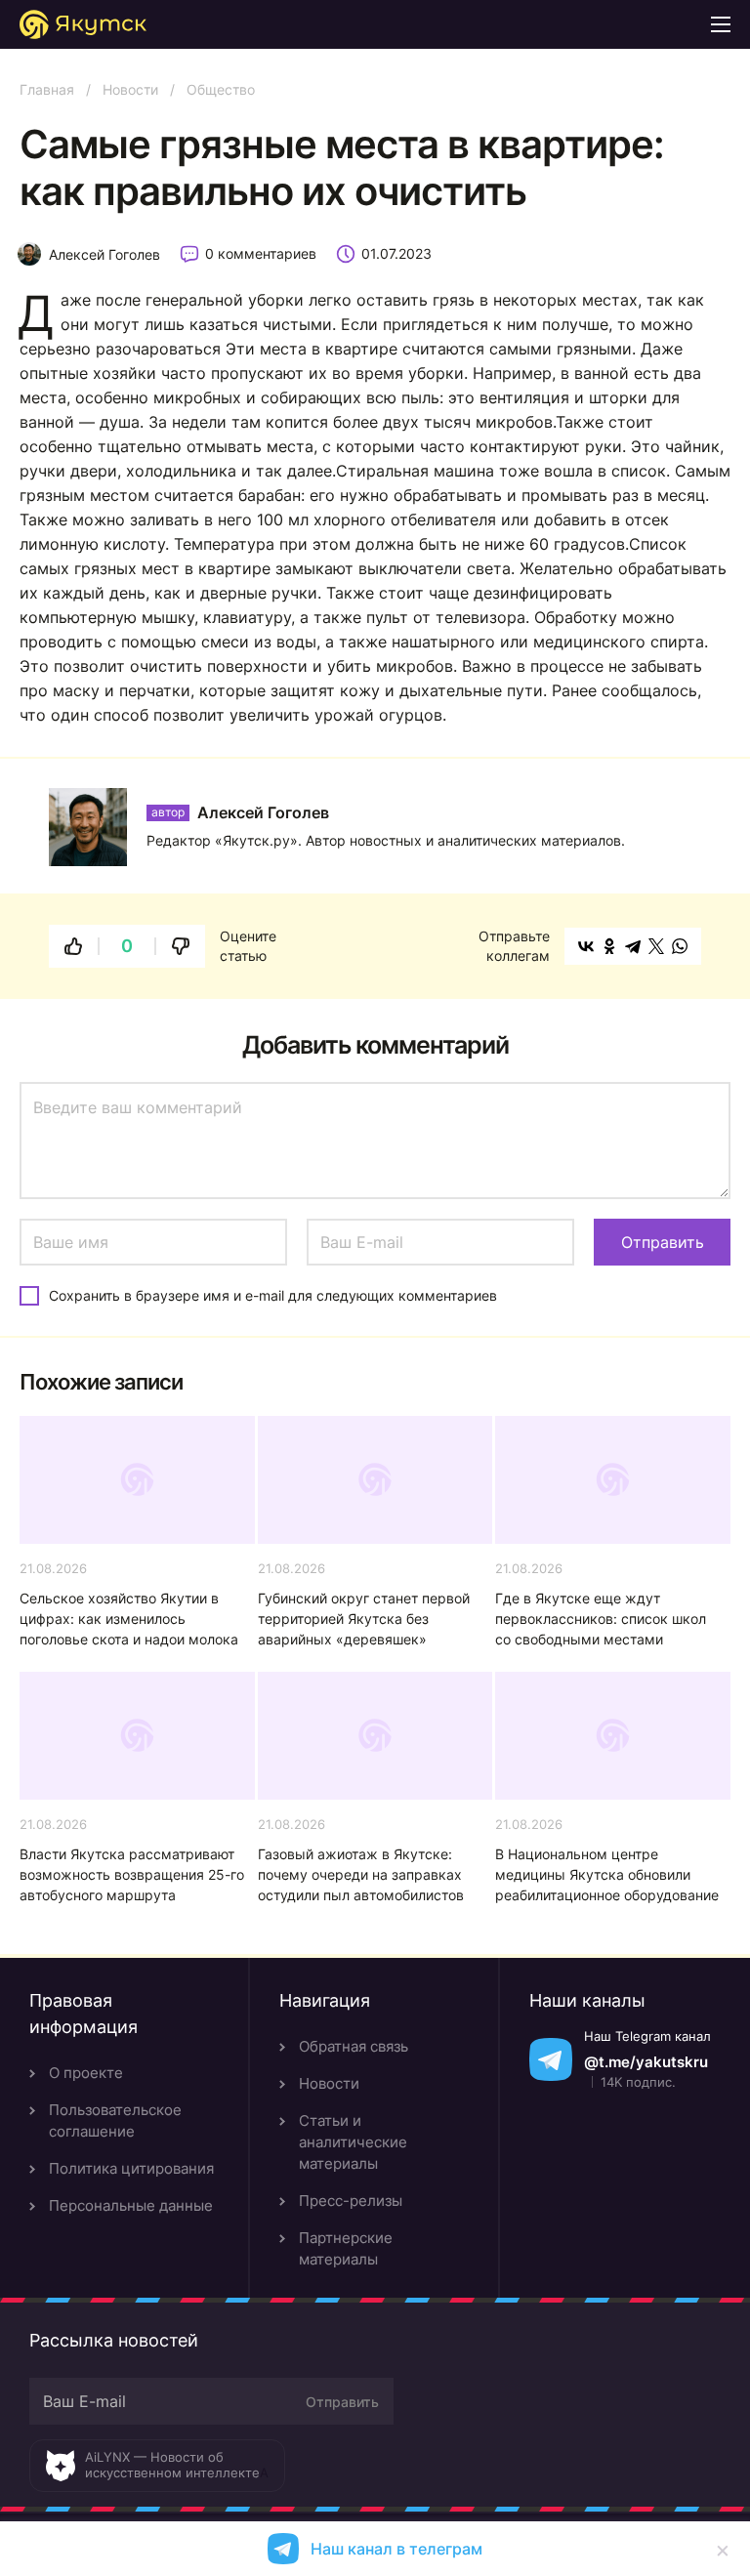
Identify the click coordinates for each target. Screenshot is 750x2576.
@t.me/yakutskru (646, 2062)
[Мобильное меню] (721, 24)
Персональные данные (131, 2205)
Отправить (342, 2402)
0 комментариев (261, 253)
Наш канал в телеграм (396, 2549)
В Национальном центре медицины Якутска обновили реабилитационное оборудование (607, 1874)
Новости (130, 89)
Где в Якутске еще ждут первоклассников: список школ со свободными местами (601, 1619)
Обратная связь (354, 2046)
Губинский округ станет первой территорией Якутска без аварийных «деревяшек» (364, 1619)
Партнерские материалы (346, 2248)
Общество (221, 89)
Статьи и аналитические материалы (353, 2142)
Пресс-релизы (351, 2201)
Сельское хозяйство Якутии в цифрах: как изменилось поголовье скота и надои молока (129, 1619)
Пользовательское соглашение (115, 2120)
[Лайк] (73, 946)
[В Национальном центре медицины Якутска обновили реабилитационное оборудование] (613, 1736)
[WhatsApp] (680, 946)
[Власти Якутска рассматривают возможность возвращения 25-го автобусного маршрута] (137, 1736)
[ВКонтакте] (586, 946)
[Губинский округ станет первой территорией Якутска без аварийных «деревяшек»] (375, 1480)
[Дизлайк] (181, 946)
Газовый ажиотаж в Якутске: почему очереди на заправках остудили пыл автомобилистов (361, 1874)
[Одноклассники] (609, 946)
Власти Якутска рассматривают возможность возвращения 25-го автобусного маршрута (132, 1874)
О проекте (86, 2073)
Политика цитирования (131, 2168)
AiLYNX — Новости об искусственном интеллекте (172, 2465)
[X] (656, 946)
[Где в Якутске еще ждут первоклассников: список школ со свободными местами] (613, 1480)
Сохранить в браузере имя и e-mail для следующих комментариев (273, 1295)
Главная (47, 89)
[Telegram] (633, 946)
